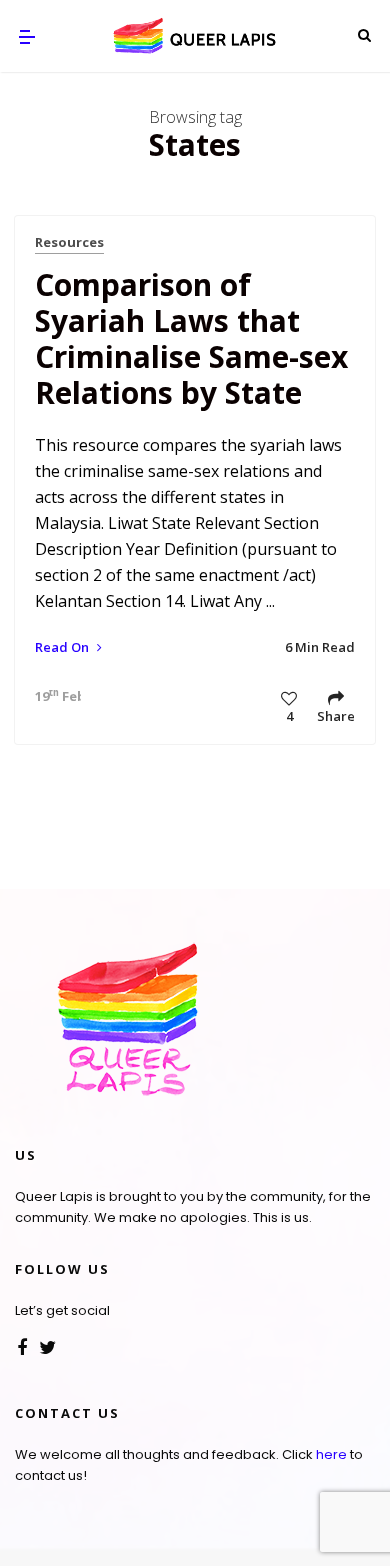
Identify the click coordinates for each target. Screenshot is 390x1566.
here (331, 1454)
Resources (69, 242)
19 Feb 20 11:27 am (53, 696)
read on (63, 647)
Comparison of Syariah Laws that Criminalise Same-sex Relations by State (191, 338)
